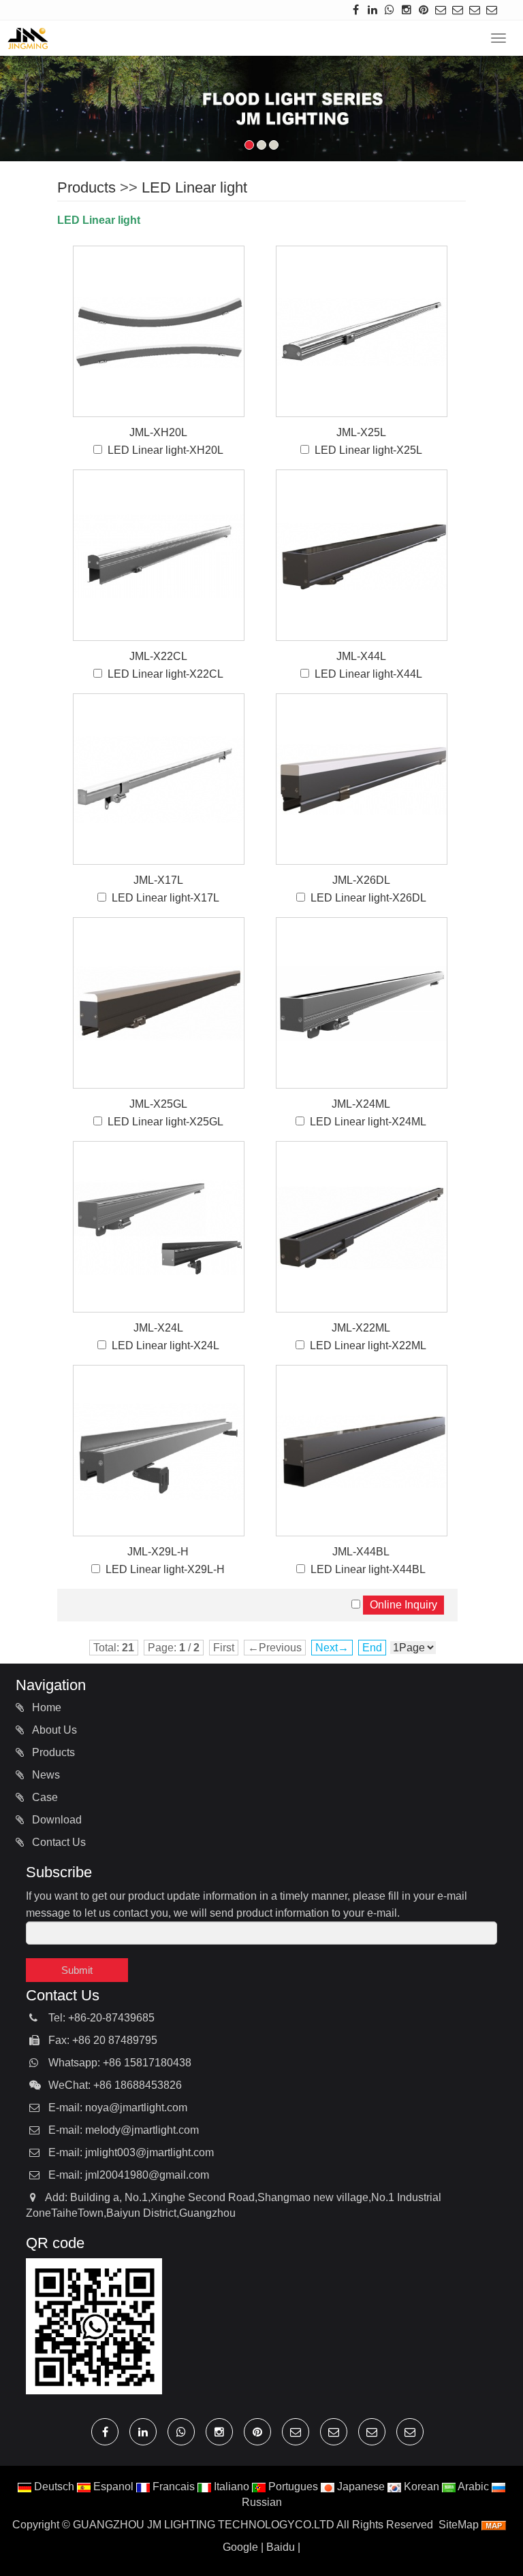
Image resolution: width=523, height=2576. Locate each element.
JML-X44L (361, 656)
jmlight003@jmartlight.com (149, 2152)
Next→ (332, 1648)
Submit (77, 1970)
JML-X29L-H (158, 1552)
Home (45, 1707)
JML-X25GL (158, 1104)
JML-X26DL (361, 880)
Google (240, 2547)
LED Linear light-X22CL (165, 674)
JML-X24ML (361, 1104)
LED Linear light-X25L (368, 450)
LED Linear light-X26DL (368, 898)
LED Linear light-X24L (165, 1345)
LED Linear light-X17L (165, 898)
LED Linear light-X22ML (368, 1345)
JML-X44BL (361, 1552)
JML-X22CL (158, 656)
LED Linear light (194, 187)
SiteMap (459, 2525)
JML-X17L (158, 880)
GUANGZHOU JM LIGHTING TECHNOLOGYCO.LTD (204, 2525)
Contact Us (58, 1842)
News (45, 1775)
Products (86, 187)
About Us (53, 1730)
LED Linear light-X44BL (368, 1569)
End (372, 1648)
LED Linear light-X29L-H (165, 1569)
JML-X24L (158, 1328)
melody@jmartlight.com (142, 2130)
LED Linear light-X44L (368, 674)
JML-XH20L (158, 432)
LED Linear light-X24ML (368, 1122)
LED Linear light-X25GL (165, 1122)
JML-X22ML (361, 1328)
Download (56, 1820)
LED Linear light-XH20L (165, 450)
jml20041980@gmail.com (147, 2175)
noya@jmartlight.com (136, 2108)
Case (44, 1797)
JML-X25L (361, 432)
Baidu (281, 2547)
